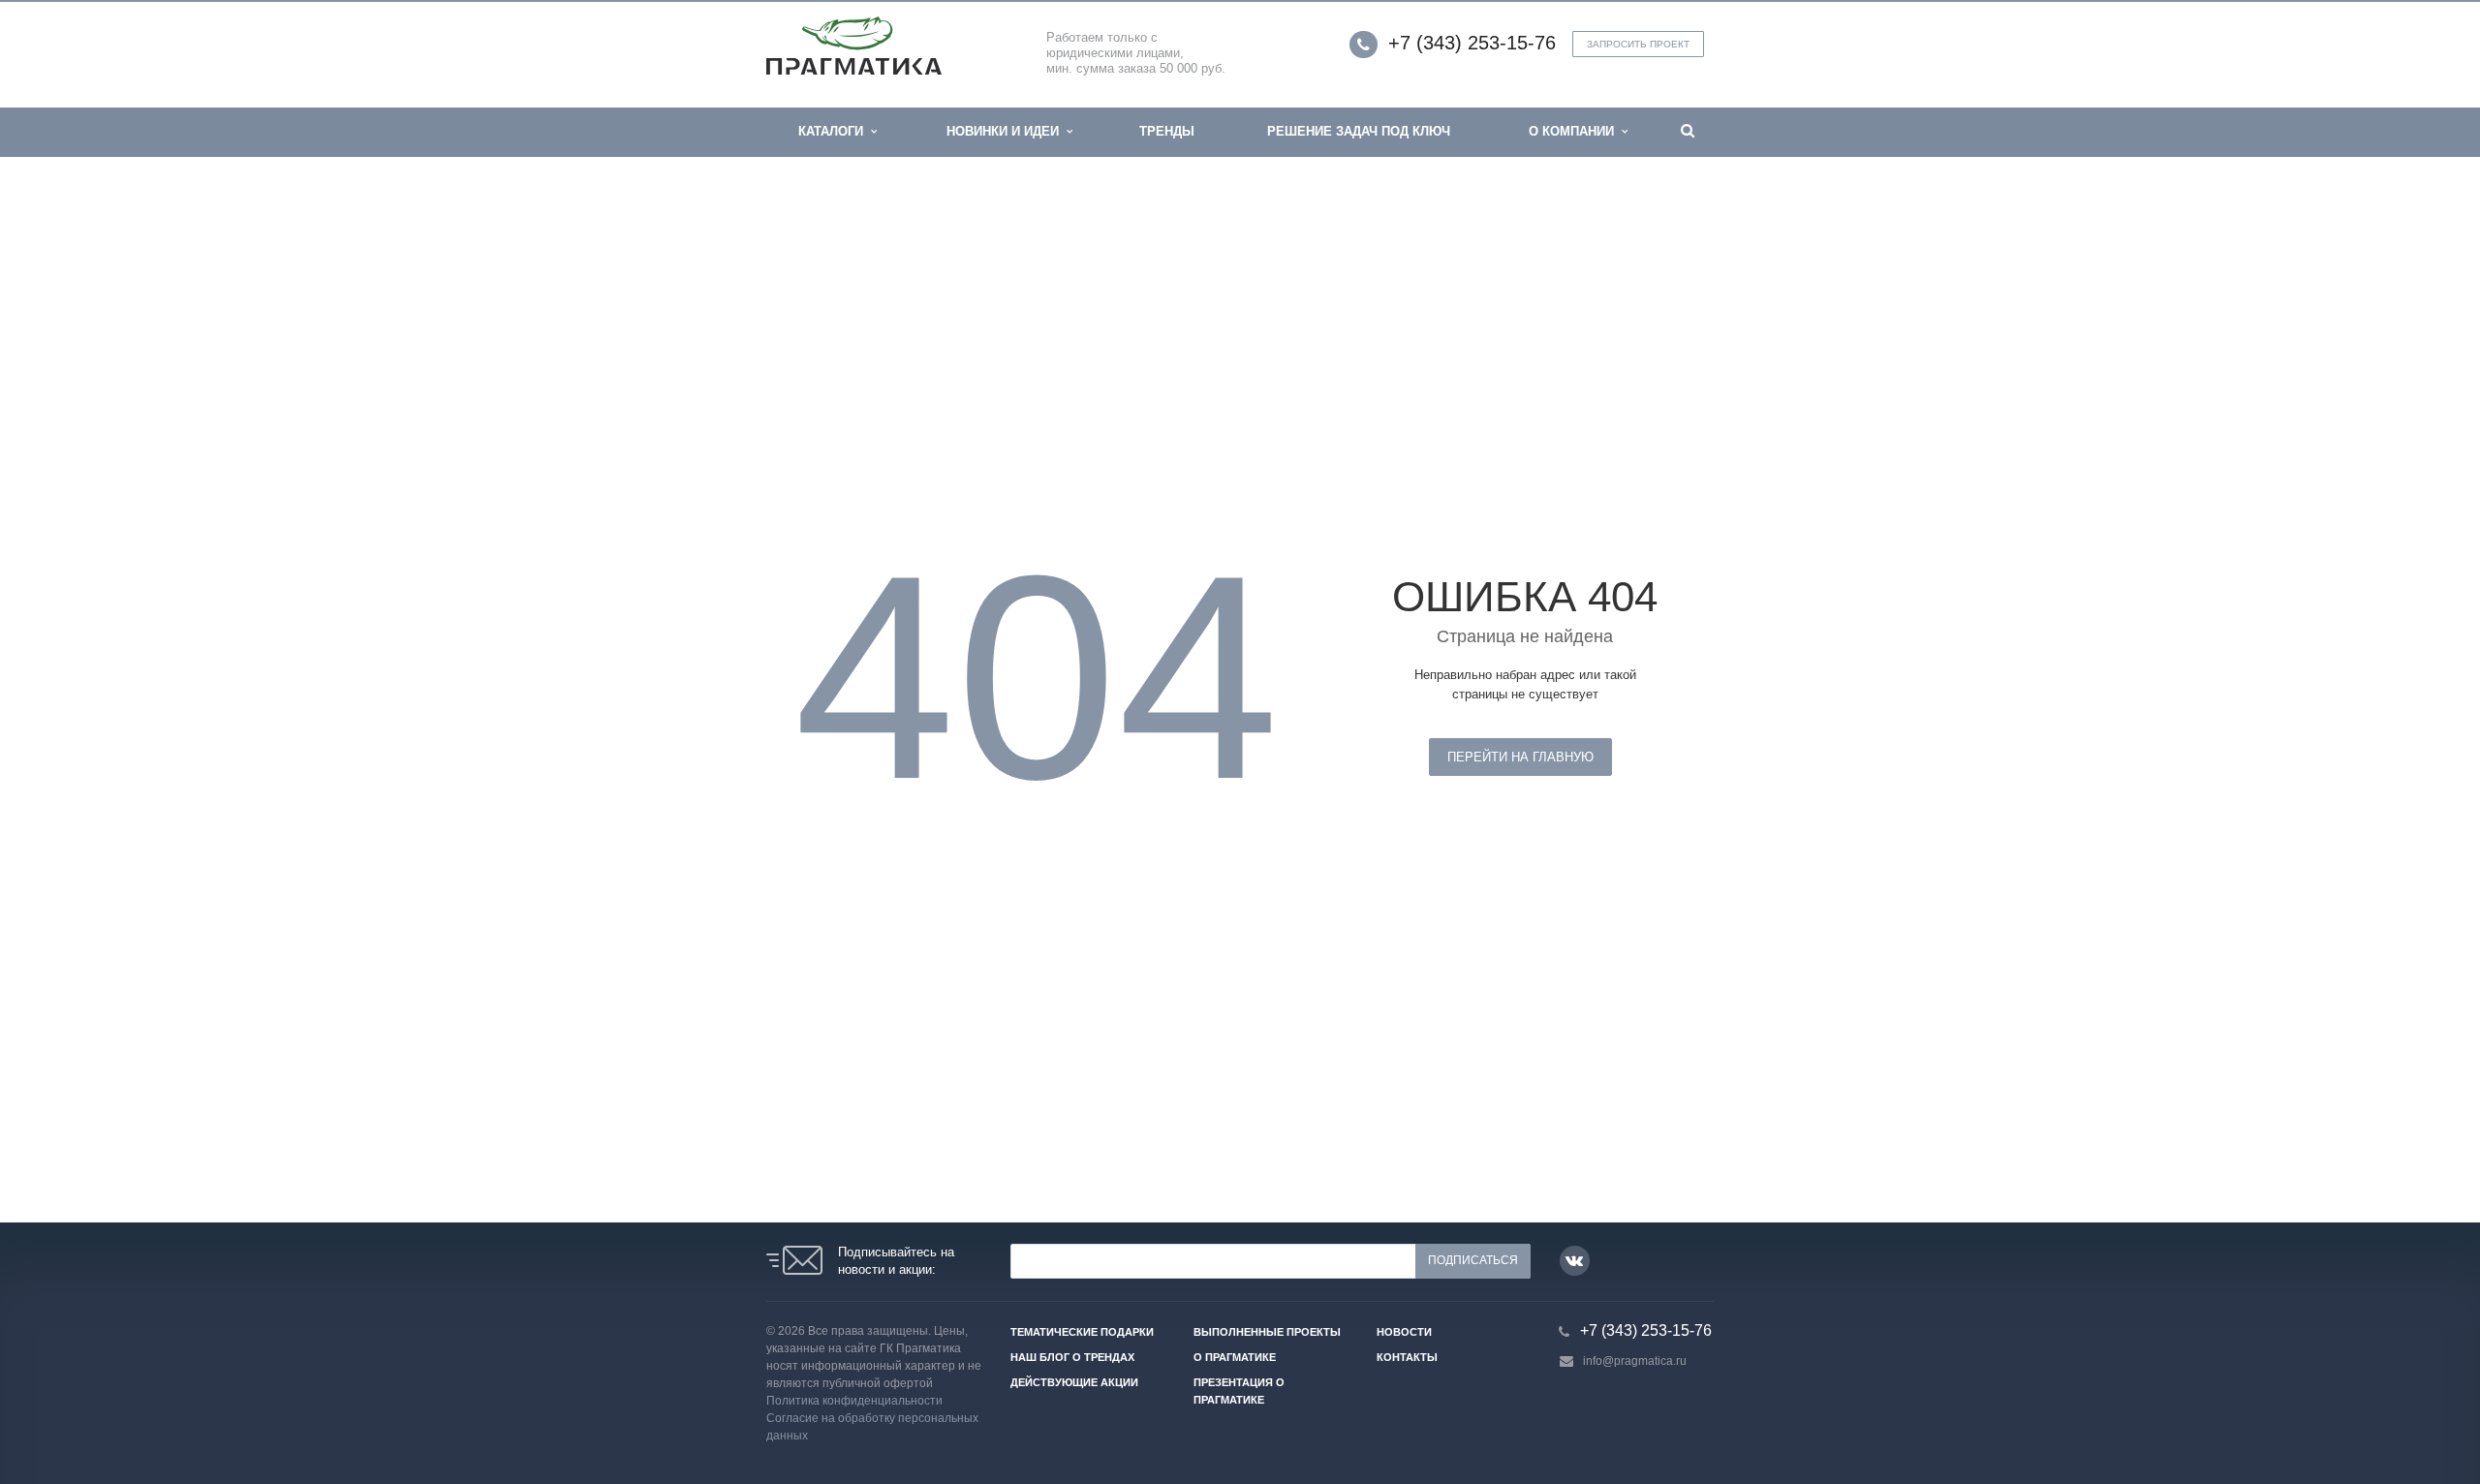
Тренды (1167, 131)
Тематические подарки (1082, 1332)
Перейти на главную (1520, 757)
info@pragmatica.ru (1635, 1361)
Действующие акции (1074, 1382)
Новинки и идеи (1007, 131)
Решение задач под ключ (1359, 131)
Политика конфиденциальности (854, 1401)
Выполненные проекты (1267, 1332)
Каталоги (835, 131)
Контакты (1407, 1357)
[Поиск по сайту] (1688, 132)
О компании (1575, 131)
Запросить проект (1638, 44)
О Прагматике (1235, 1357)
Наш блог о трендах (1072, 1357)
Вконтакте (1575, 1261)
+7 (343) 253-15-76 (1472, 43)
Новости (1404, 1332)
